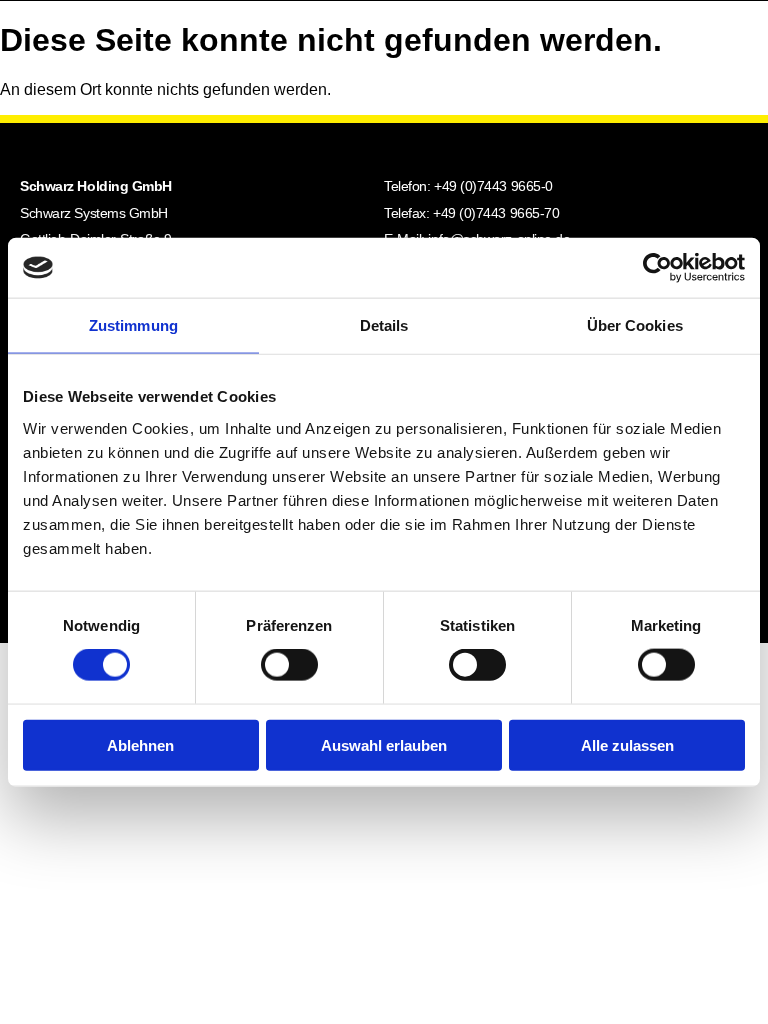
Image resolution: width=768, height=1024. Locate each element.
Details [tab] (384, 325)
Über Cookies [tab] (635, 325)
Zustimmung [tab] (133, 325)
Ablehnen (140, 744)
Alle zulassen (627, 744)
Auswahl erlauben (384, 744)
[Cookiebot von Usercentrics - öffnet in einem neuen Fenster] (657, 268)
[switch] (289, 665)
